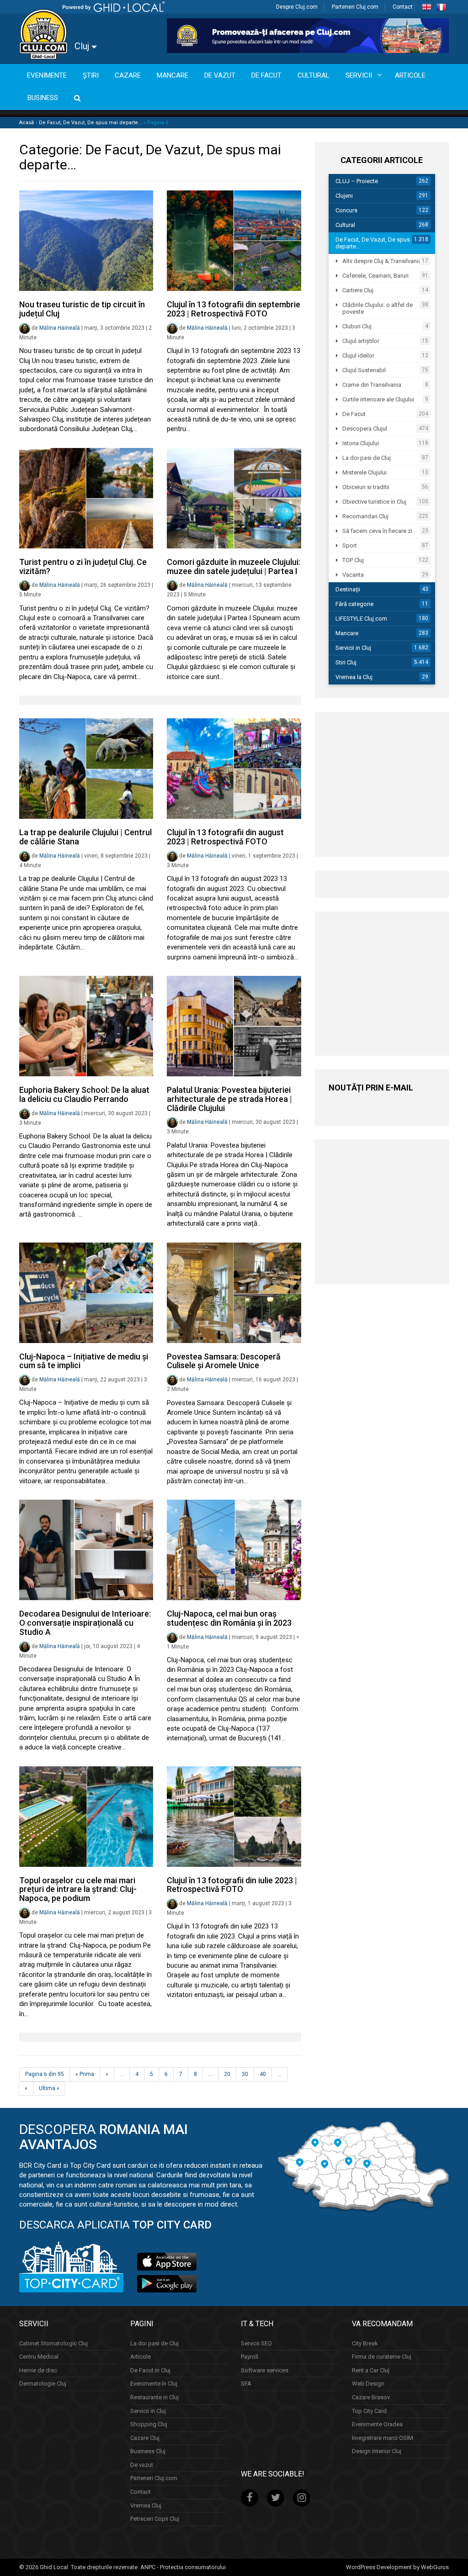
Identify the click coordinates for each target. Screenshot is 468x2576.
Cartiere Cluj (358, 290)
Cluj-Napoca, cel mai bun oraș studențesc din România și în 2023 (229, 1618)
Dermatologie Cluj (43, 2384)
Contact (403, 7)
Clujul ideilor (358, 356)
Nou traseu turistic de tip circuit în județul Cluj (82, 309)
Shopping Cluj (149, 2424)
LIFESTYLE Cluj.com (361, 619)
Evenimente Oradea (377, 2424)
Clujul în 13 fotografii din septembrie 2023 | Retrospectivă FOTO (234, 309)
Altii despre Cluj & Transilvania (382, 261)
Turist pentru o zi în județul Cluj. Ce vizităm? (83, 566)
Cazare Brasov (371, 2397)
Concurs (346, 210)
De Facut (354, 414)
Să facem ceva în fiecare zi (377, 531)
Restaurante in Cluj (154, 2397)
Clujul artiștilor (361, 341)
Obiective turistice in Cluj (374, 502)
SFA (246, 2384)
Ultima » (49, 2088)
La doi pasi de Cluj (367, 458)
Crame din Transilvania (372, 385)
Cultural (345, 225)
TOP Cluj (353, 560)
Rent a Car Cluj (371, 2370)
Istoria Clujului (361, 443)
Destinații (348, 589)
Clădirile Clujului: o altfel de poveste (378, 308)
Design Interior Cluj (377, 2451)
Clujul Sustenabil (364, 370)
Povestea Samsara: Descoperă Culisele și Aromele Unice (224, 1361)
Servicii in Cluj (353, 648)
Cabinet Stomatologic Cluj (53, 2343)
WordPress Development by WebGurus (397, 2567)
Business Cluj (148, 2451)
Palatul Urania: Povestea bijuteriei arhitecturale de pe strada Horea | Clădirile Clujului (229, 1099)
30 (245, 2074)
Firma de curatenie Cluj (382, 2357)
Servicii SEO (256, 2343)
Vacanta (353, 575)
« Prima (85, 2074)
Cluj (83, 46)
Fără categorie (354, 604)
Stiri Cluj (346, 662)
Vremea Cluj (146, 2505)
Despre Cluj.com (297, 7)
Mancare (347, 633)
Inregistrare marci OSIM (383, 2438)
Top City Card (369, 2411)
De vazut (142, 2465)
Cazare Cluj (145, 2438)
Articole (141, 2357)
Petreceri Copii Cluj (155, 2519)
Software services (265, 2370)
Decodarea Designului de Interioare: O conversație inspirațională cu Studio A (85, 1623)
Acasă (27, 123)
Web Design (368, 2384)
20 (227, 2074)
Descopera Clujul (365, 429)
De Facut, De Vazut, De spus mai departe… (378, 243)
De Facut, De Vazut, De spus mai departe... (90, 123)
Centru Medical (39, 2357)
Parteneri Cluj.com (355, 7)
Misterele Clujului (364, 472)
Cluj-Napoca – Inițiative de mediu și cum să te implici (84, 1361)
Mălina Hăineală (60, 328)
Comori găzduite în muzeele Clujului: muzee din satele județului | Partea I (234, 566)
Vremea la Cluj (354, 677)
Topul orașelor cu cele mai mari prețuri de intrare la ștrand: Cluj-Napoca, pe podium (78, 1889)
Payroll (250, 2357)
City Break (365, 2343)
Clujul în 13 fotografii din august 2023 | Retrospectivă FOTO (225, 837)
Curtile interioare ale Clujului (378, 399)
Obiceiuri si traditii (366, 487)
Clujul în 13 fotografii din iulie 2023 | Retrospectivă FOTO (232, 1885)
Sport (350, 545)
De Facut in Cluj (150, 2370)
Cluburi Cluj (357, 326)
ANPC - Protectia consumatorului (183, 2567)
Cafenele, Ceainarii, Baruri (375, 276)
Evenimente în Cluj (154, 2384)
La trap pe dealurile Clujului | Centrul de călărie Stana (85, 837)
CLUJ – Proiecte (357, 181)
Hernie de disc (38, 2370)
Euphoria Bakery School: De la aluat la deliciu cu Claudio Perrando (84, 1094)
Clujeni (344, 196)
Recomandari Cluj (365, 516)
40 (263, 2074)
